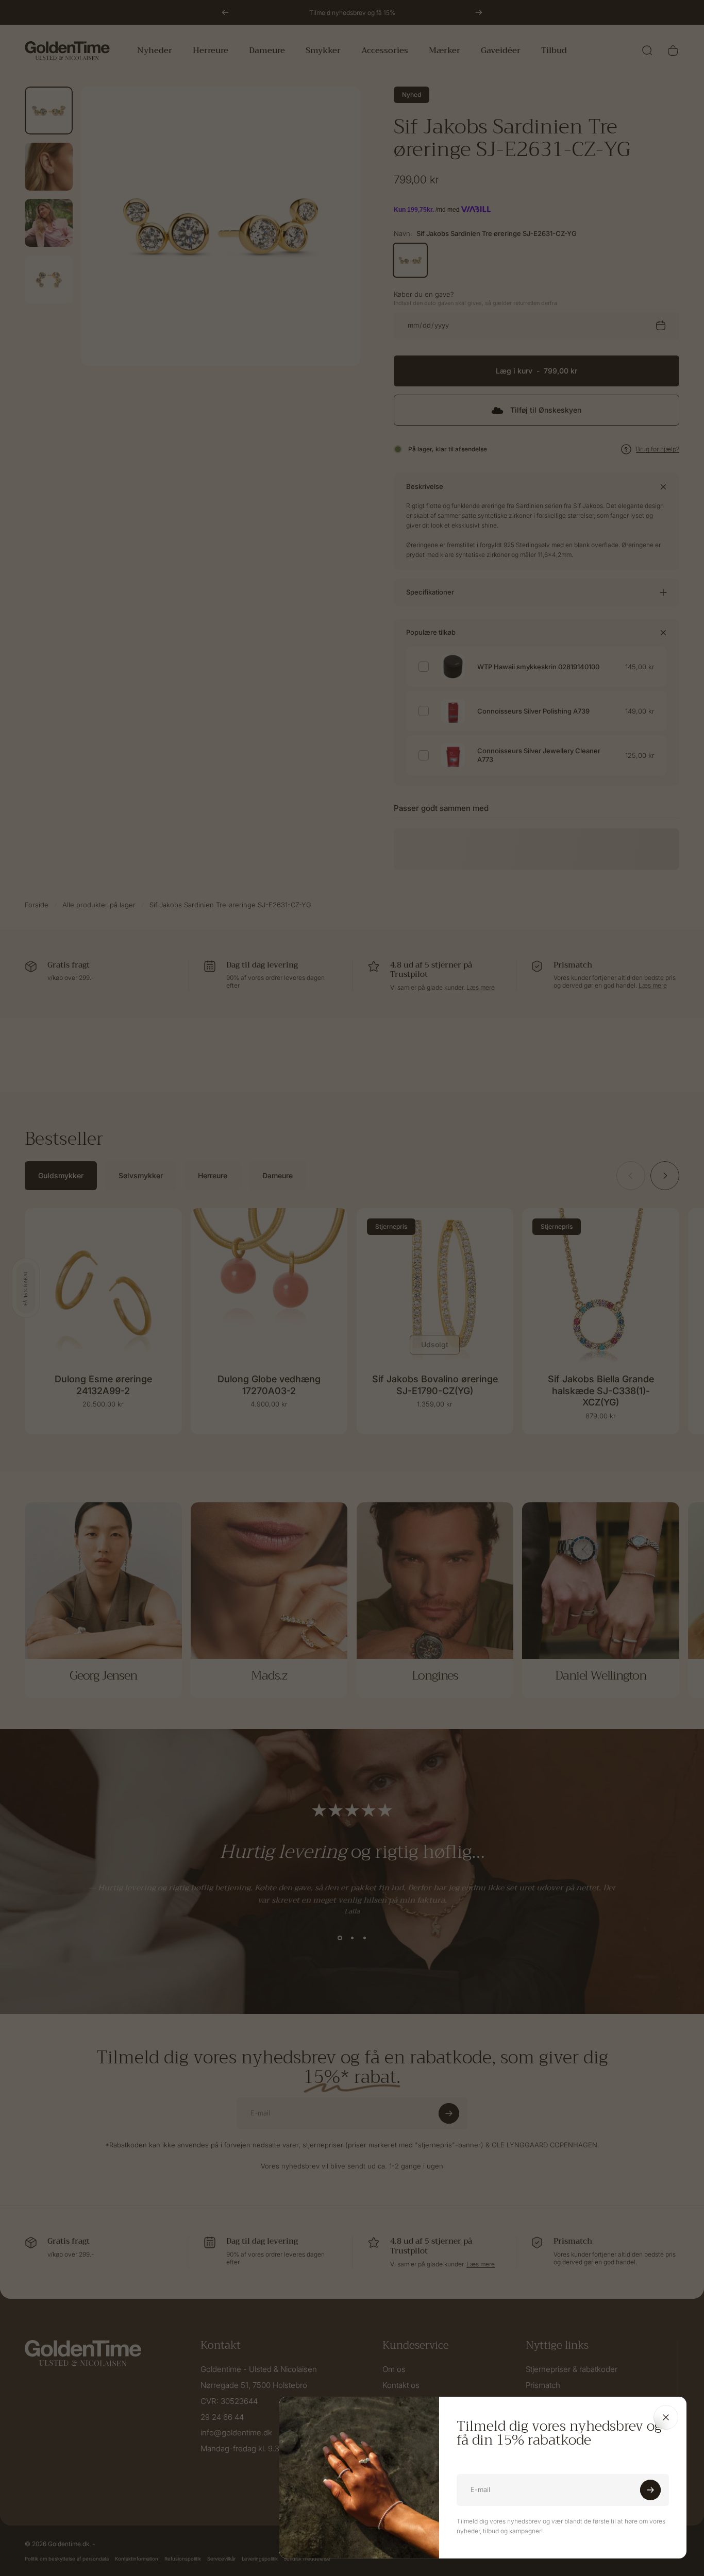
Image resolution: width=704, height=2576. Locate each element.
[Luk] (666, 2417)
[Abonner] (650, 2490)
